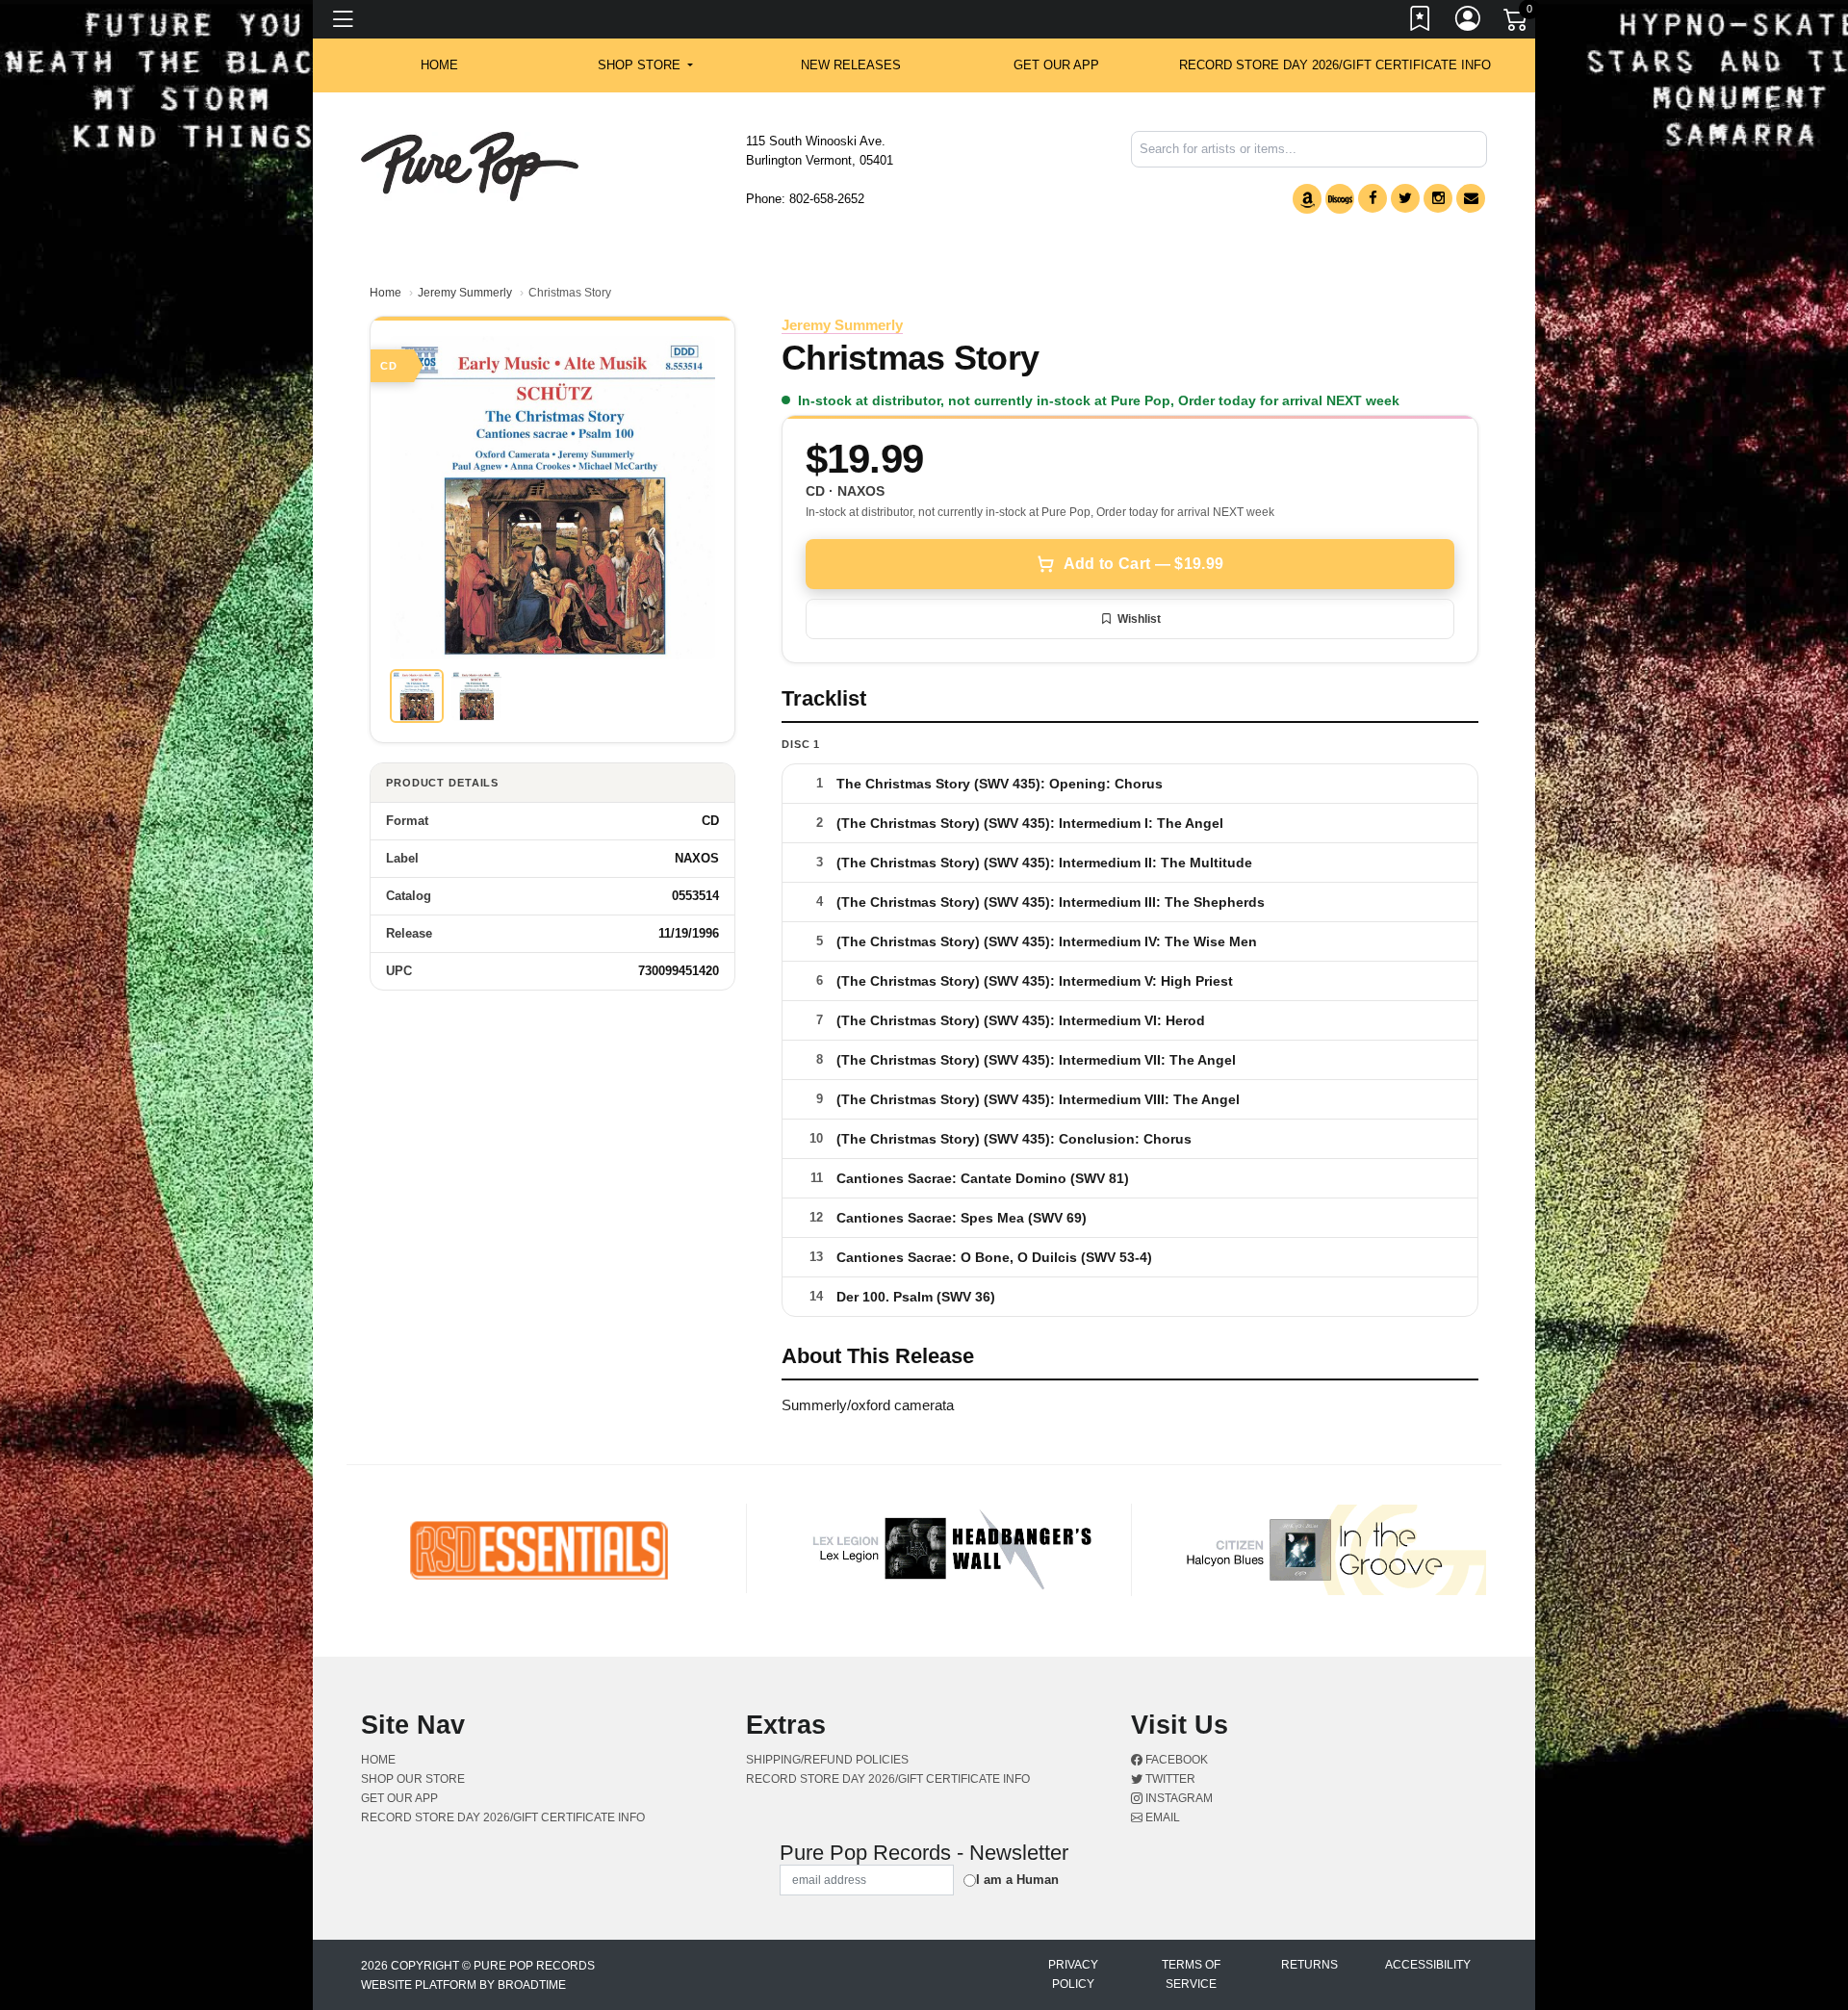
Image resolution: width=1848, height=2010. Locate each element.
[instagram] (1438, 198)
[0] (1517, 23)
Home (385, 293)
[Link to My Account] (1469, 22)
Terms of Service (1191, 1974)
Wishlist (1139, 619)
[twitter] (1405, 198)
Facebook (1175, 1760)
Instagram (1178, 1798)
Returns (1309, 1965)
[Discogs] (1340, 199)
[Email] (1471, 198)
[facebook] (1373, 198)
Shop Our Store (413, 1779)
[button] (645, 65)
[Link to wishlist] (1421, 22)
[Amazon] (1307, 199)
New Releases (851, 65)
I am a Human (1017, 1880)
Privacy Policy (1073, 1974)
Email (1161, 1817)
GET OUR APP (1056, 65)
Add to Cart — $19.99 (1143, 564)
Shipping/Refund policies (827, 1760)
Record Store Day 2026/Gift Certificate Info (1335, 65)
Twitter (1169, 1779)
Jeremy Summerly (465, 293)
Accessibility (1428, 1965)
